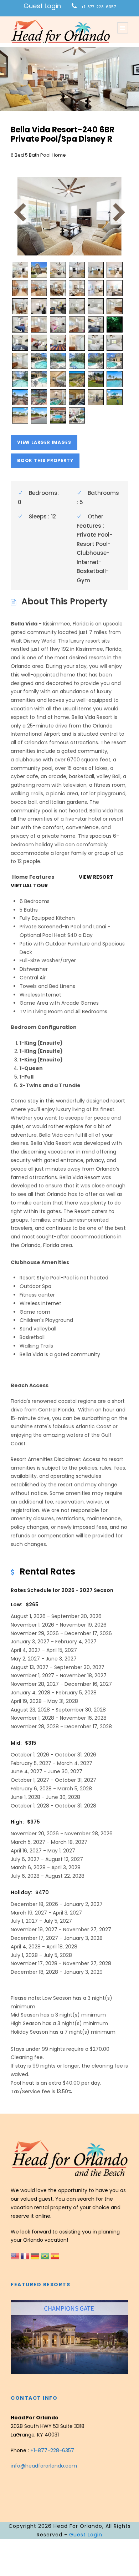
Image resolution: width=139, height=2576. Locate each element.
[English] (16, 2256)
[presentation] (17, 2336)
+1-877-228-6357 (99, 7)
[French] (26, 2256)
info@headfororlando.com (44, 2466)
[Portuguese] (46, 2256)
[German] (36, 2256)
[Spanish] (55, 2256)
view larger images (44, 442)
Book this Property (45, 460)
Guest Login (42, 6)
